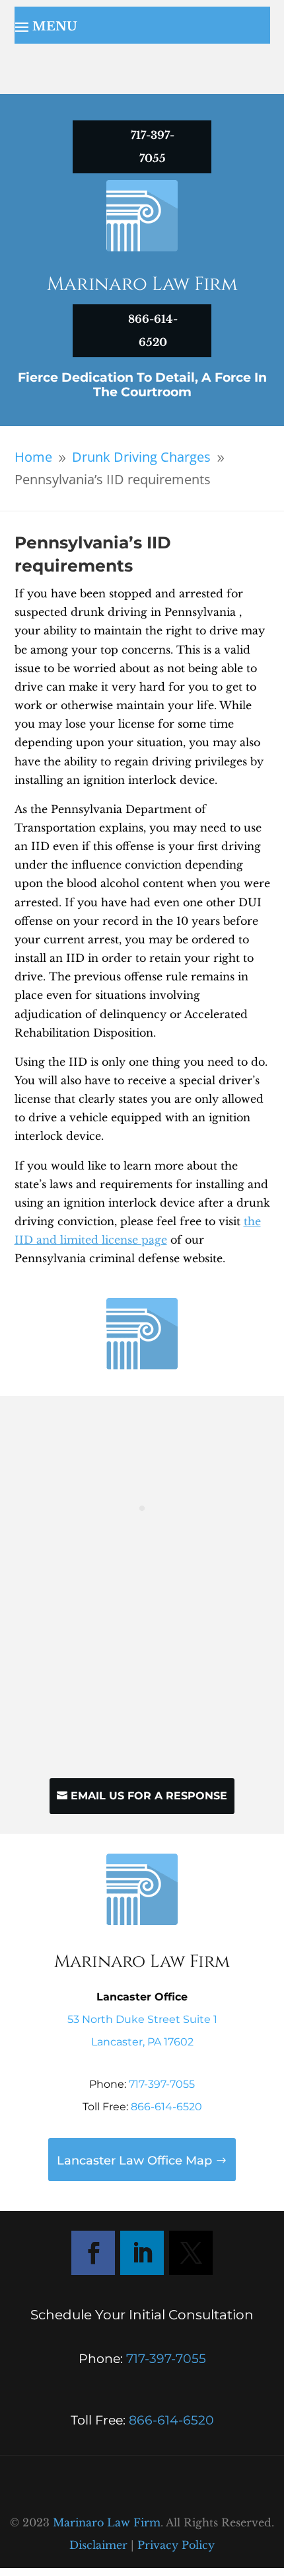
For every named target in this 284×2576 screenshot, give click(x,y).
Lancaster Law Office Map (134, 2161)
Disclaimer (98, 2545)
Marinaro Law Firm (107, 2522)
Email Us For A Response (149, 1796)
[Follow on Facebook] (93, 2253)
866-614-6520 (166, 2107)
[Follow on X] (191, 2253)
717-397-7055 (162, 2084)
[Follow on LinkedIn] (142, 2253)
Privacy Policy (176, 2545)
